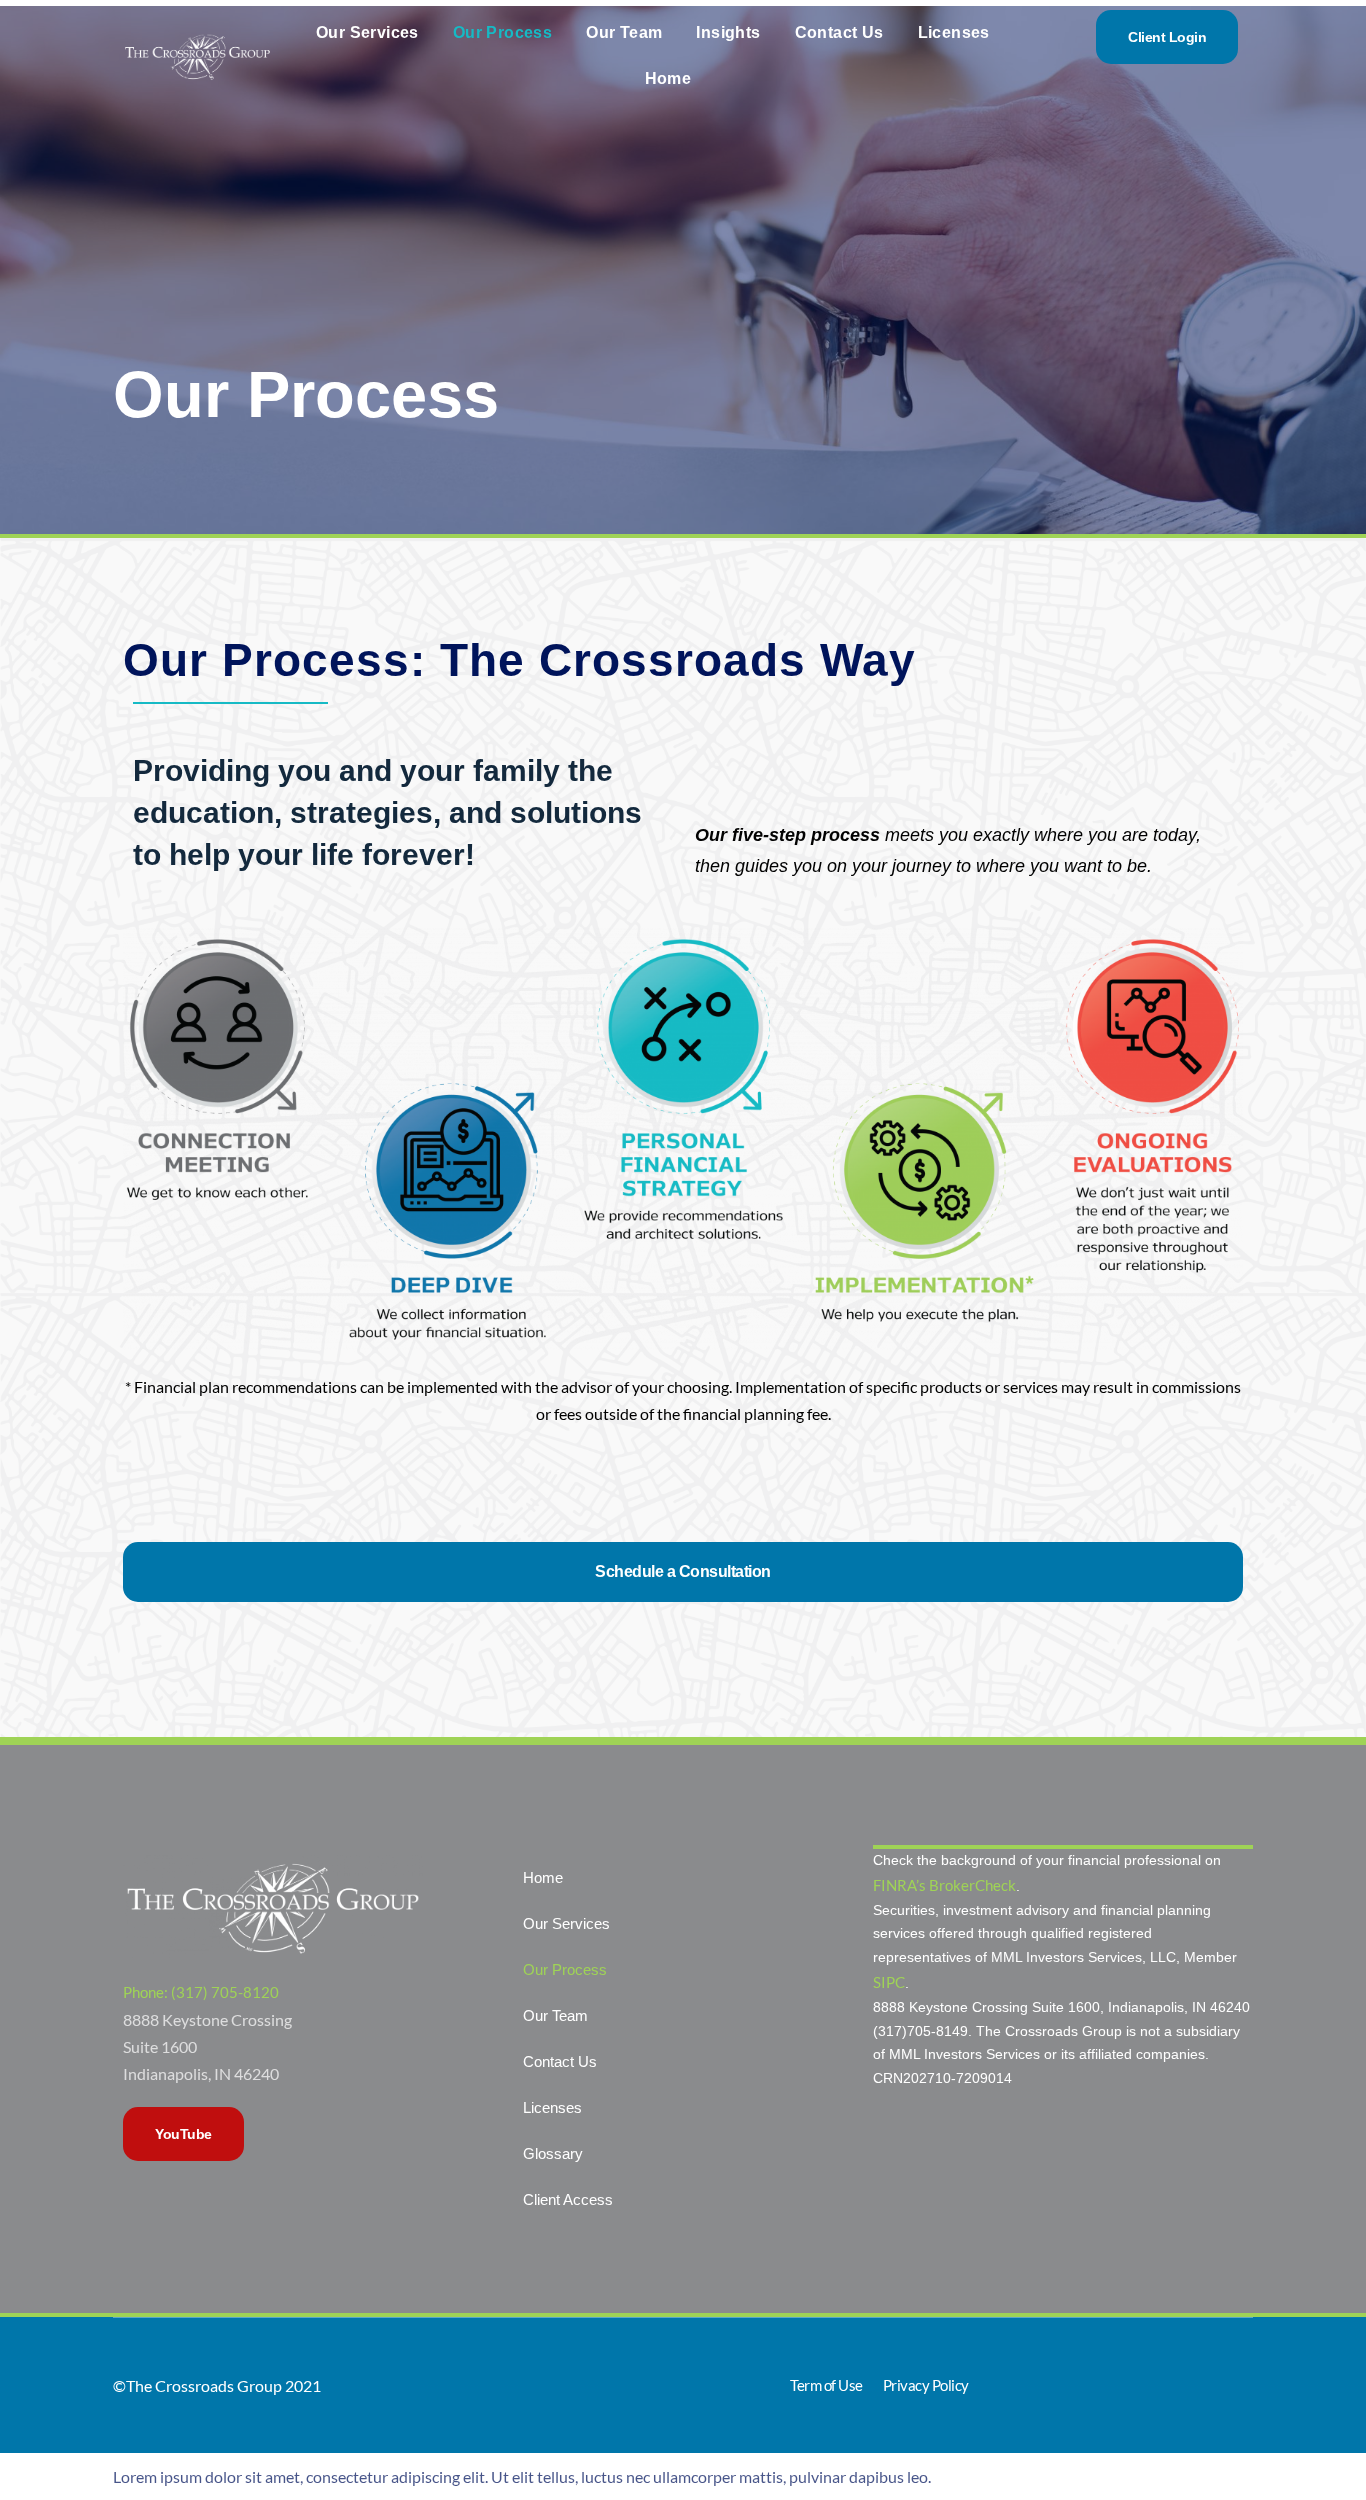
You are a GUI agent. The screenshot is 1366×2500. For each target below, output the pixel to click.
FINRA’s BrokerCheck (944, 1885)
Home (668, 78)
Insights (728, 32)
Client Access (568, 2199)
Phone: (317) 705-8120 (201, 1992)
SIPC (889, 1982)
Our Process (502, 32)
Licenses (954, 32)
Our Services (367, 32)
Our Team (624, 32)
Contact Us (839, 32)
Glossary (553, 2153)
